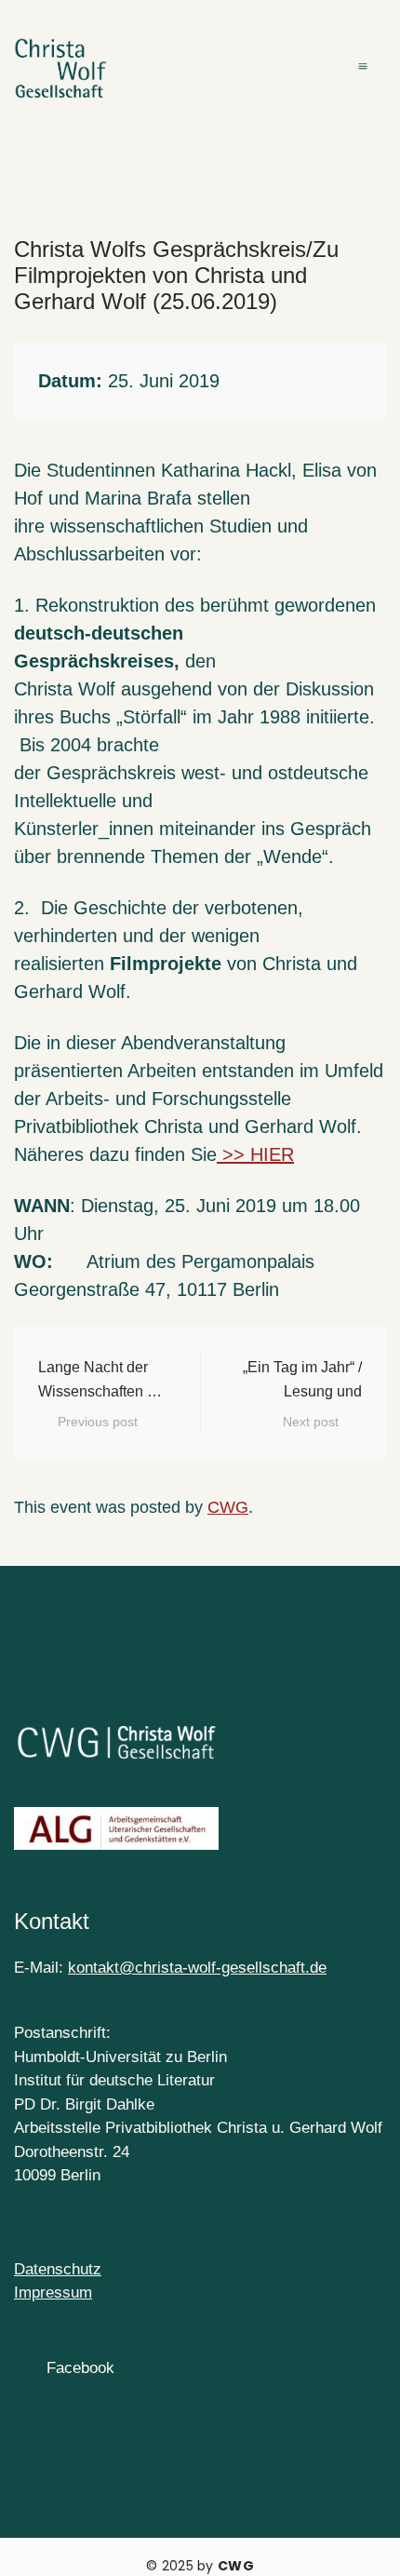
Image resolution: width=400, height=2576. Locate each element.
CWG (228, 1507)
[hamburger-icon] (365, 69)
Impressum (53, 2293)
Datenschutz (58, 2269)
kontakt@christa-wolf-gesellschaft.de (197, 1968)
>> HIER (255, 1154)
